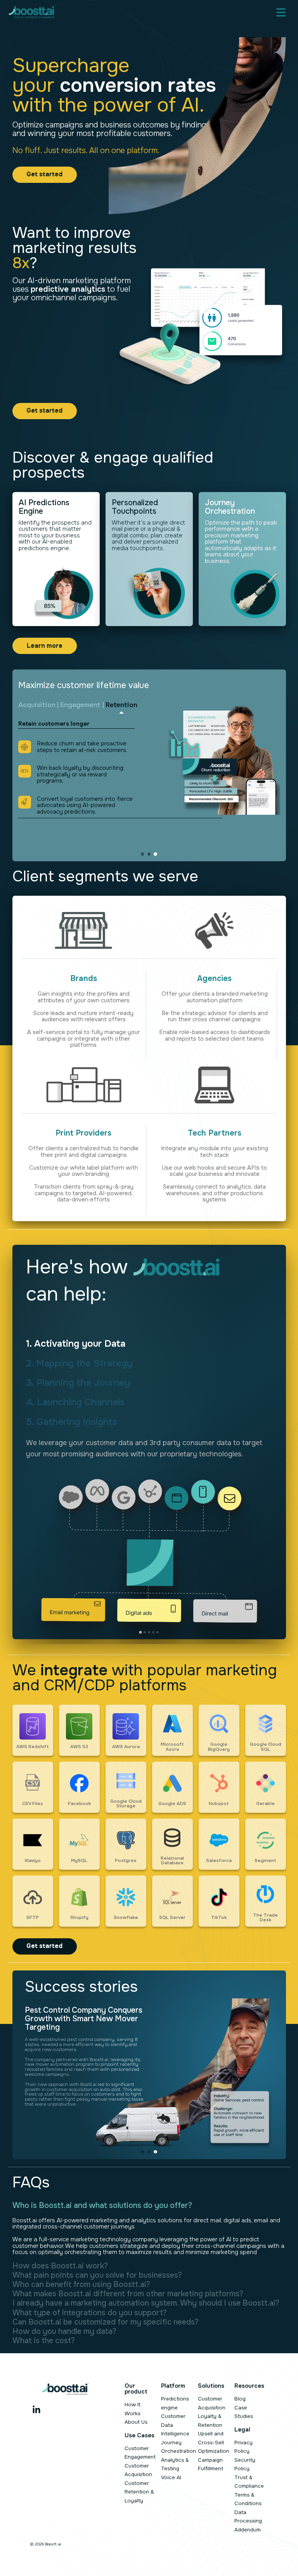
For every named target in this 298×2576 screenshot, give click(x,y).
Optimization (214, 2451)
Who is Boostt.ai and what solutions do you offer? (102, 2206)
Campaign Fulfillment (211, 2464)
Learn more (45, 646)
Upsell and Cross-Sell (211, 2438)
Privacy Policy (243, 2447)
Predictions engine (175, 2403)
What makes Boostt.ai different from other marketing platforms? (128, 2294)
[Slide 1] (142, 854)
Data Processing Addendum (248, 2521)
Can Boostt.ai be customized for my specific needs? (106, 2322)
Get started (44, 174)
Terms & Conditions (248, 2499)
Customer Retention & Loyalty (139, 2492)
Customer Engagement (140, 2453)
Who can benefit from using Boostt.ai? (81, 2285)
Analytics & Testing (175, 2464)
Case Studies (244, 2412)
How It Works (133, 2409)
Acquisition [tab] (37, 705)
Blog (240, 2399)
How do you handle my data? (64, 2332)
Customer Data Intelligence (175, 2425)
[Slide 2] (149, 854)
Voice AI (171, 2477)
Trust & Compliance (249, 2482)
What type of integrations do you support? (90, 2313)
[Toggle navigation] (281, 12)
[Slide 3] (155, 854)
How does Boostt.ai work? (60, 2266)
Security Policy (245, 2464)
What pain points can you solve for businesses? (97, 2275)
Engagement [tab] (80, 705)
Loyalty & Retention (210, 2421)
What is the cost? (44, 2341)
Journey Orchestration (178, 2447)
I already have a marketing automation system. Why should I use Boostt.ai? (146, 2303)
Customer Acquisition (138, 2470)
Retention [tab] (121, 705)
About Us (136, 2422)
